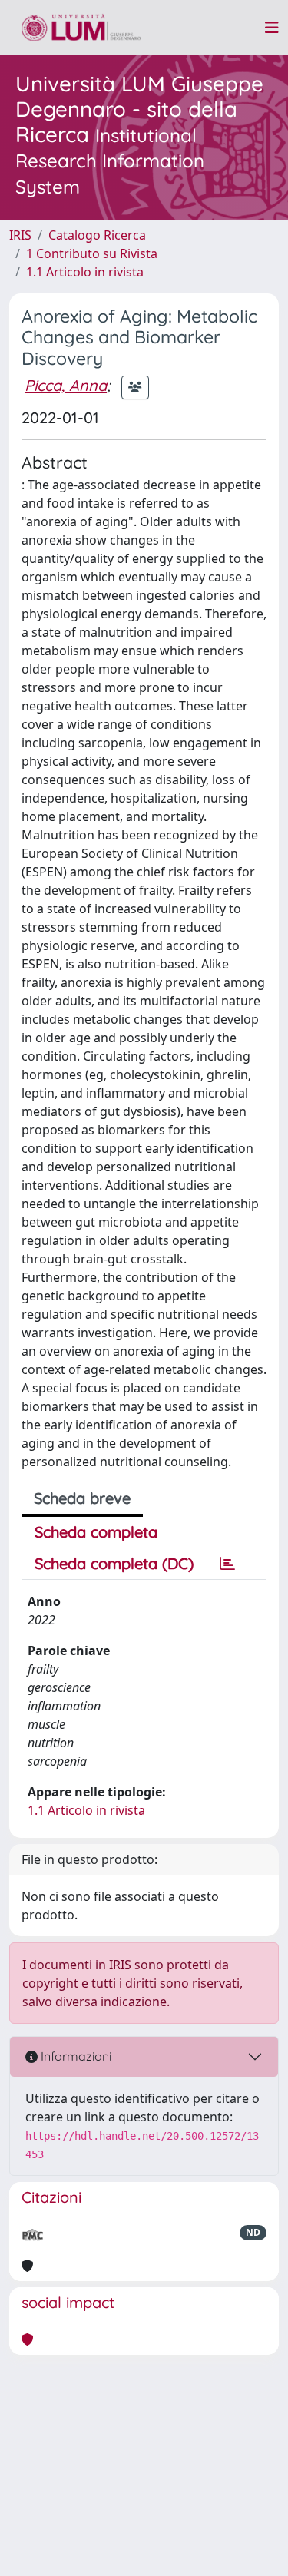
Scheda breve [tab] (82, 1498)
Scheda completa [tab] (96, 1532)
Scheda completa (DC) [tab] (114, 1563)
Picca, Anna (66, 385)
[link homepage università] (81, 28)
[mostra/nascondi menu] (272, 28)
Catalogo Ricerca (97, 235)
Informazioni (74, 2056)
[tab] (227, 1564)
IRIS (20, 235)
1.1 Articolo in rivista (85, 272)
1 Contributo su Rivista (92, 253)
